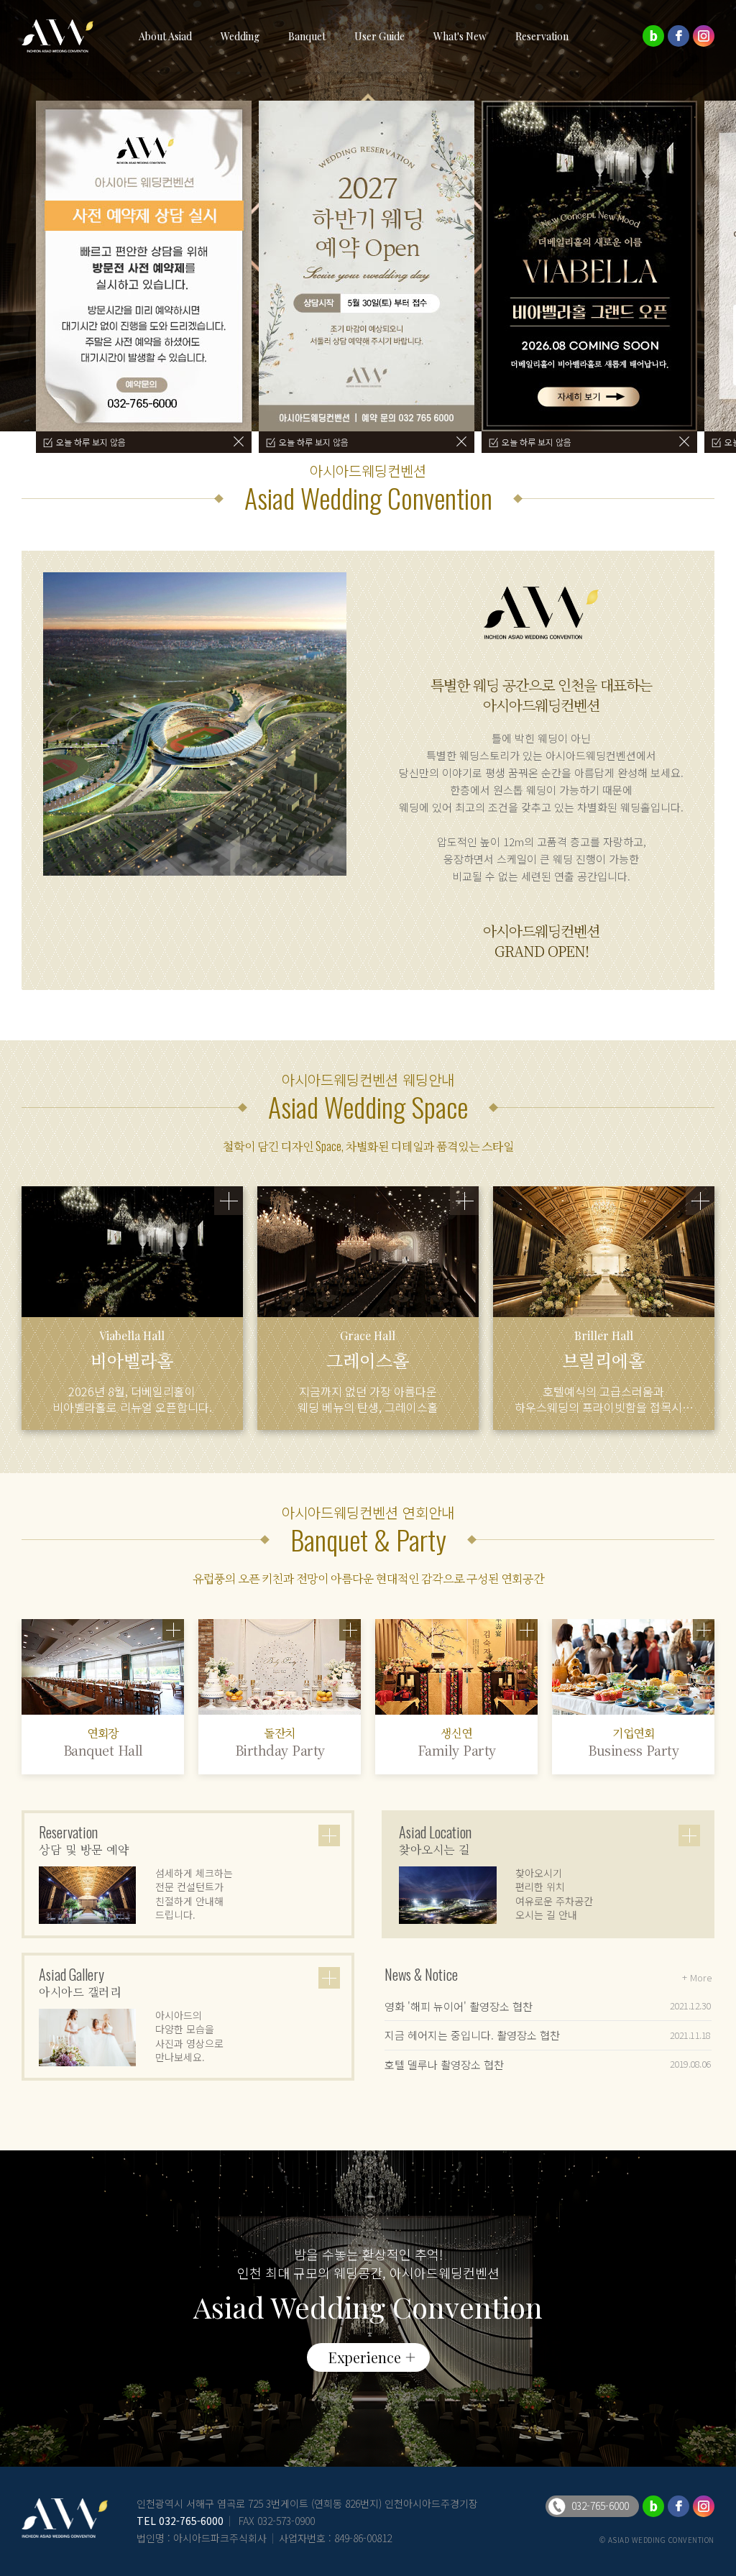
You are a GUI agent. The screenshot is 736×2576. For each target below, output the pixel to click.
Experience (365, 2357)
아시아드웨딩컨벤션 (65, 36)
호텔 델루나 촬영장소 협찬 (444, 2064)
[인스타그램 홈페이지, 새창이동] (704, 36)
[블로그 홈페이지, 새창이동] (653, 36)
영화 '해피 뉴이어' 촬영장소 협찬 (459, 2006)
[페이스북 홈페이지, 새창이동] (678, 36)
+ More (697, 1977)
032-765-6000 (191, 2521)
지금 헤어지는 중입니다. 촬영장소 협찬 (472, 2035)
